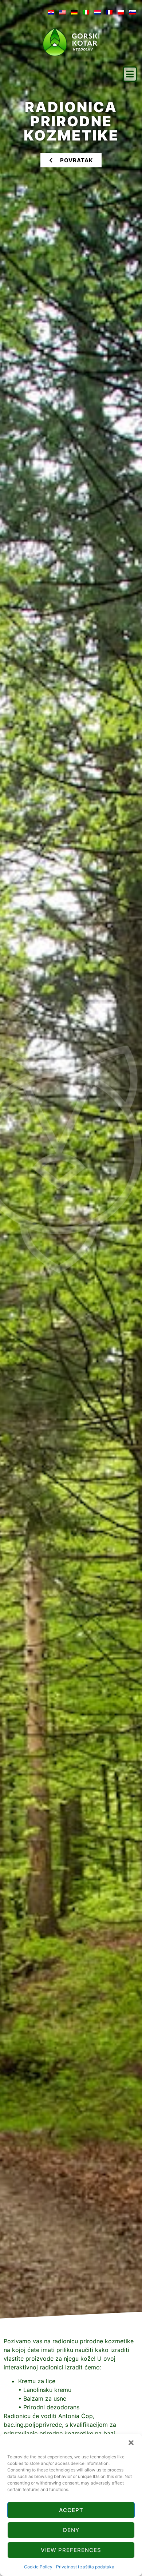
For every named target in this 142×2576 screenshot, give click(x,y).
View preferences (71, 2550)
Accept (71, 2510)
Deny (71, 2530)
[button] (131, 2443)
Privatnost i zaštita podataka (85, 2567)
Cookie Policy (38, 2567)
